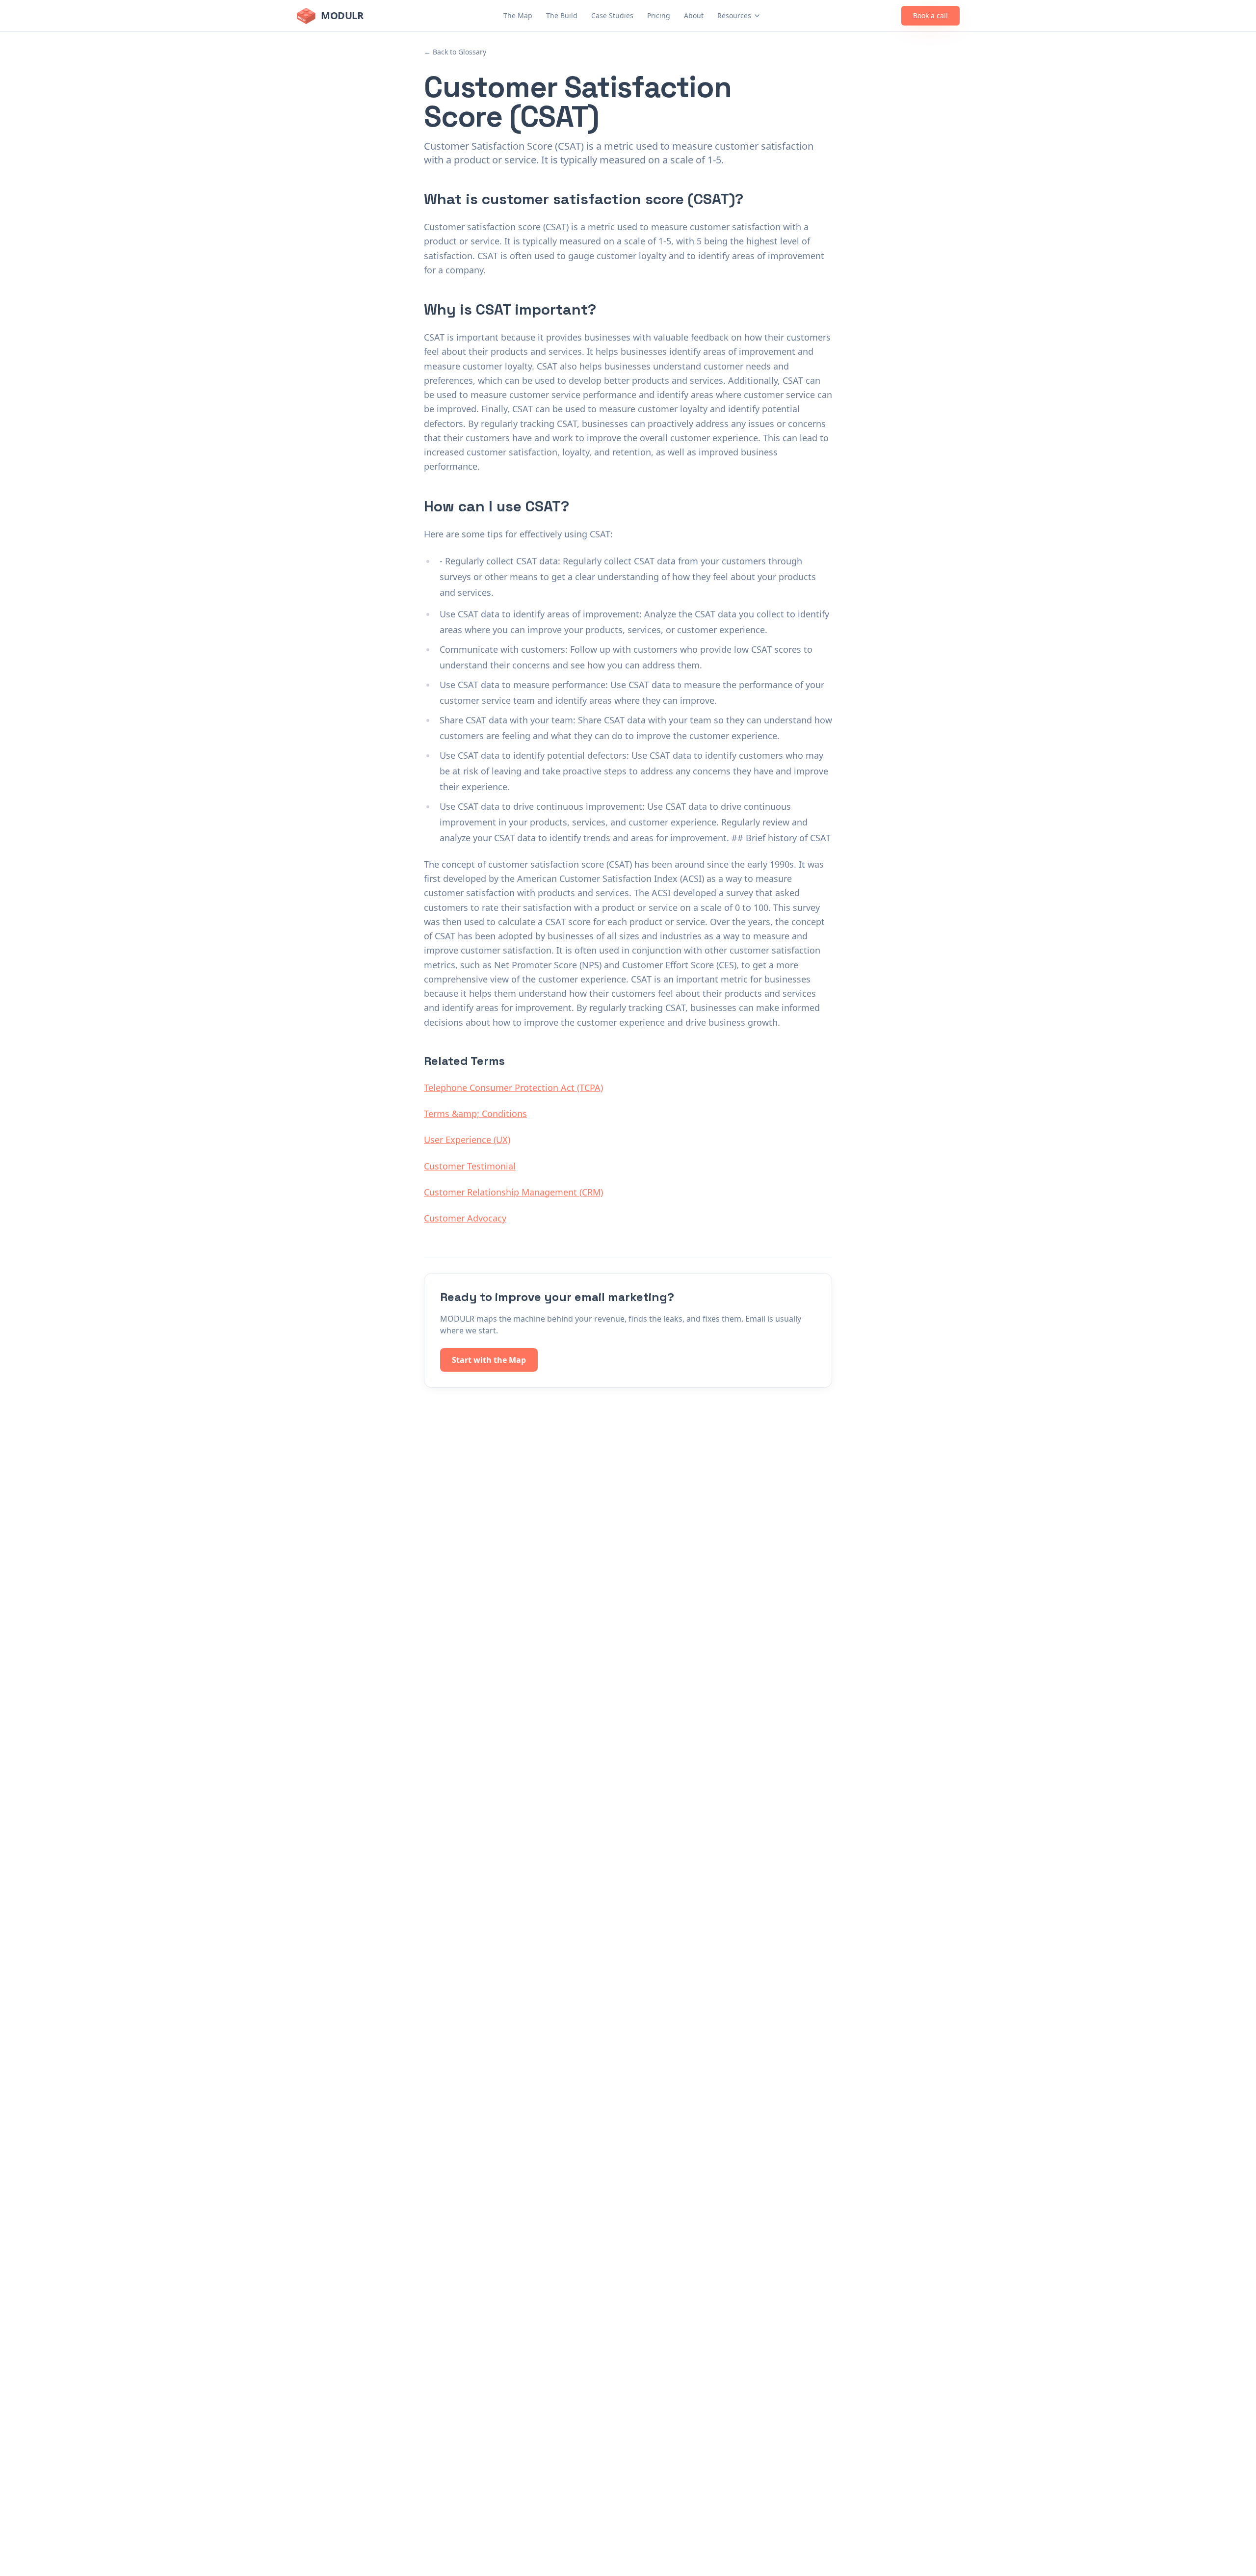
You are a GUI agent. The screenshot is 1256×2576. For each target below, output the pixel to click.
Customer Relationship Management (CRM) (513, 1192)
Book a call (930, 15)
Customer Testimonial (470, 1166)
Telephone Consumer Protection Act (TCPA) (513, 1088)
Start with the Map (489, 1360)
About (694, 15)
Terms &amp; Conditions (475, 1114)
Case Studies (612, 15)
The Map (518, 15)
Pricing (659, 15)
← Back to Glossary (455, 52)
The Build (562, 15)
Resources (734, 15)
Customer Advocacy (465, 1218)
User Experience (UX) (467, 1140)
